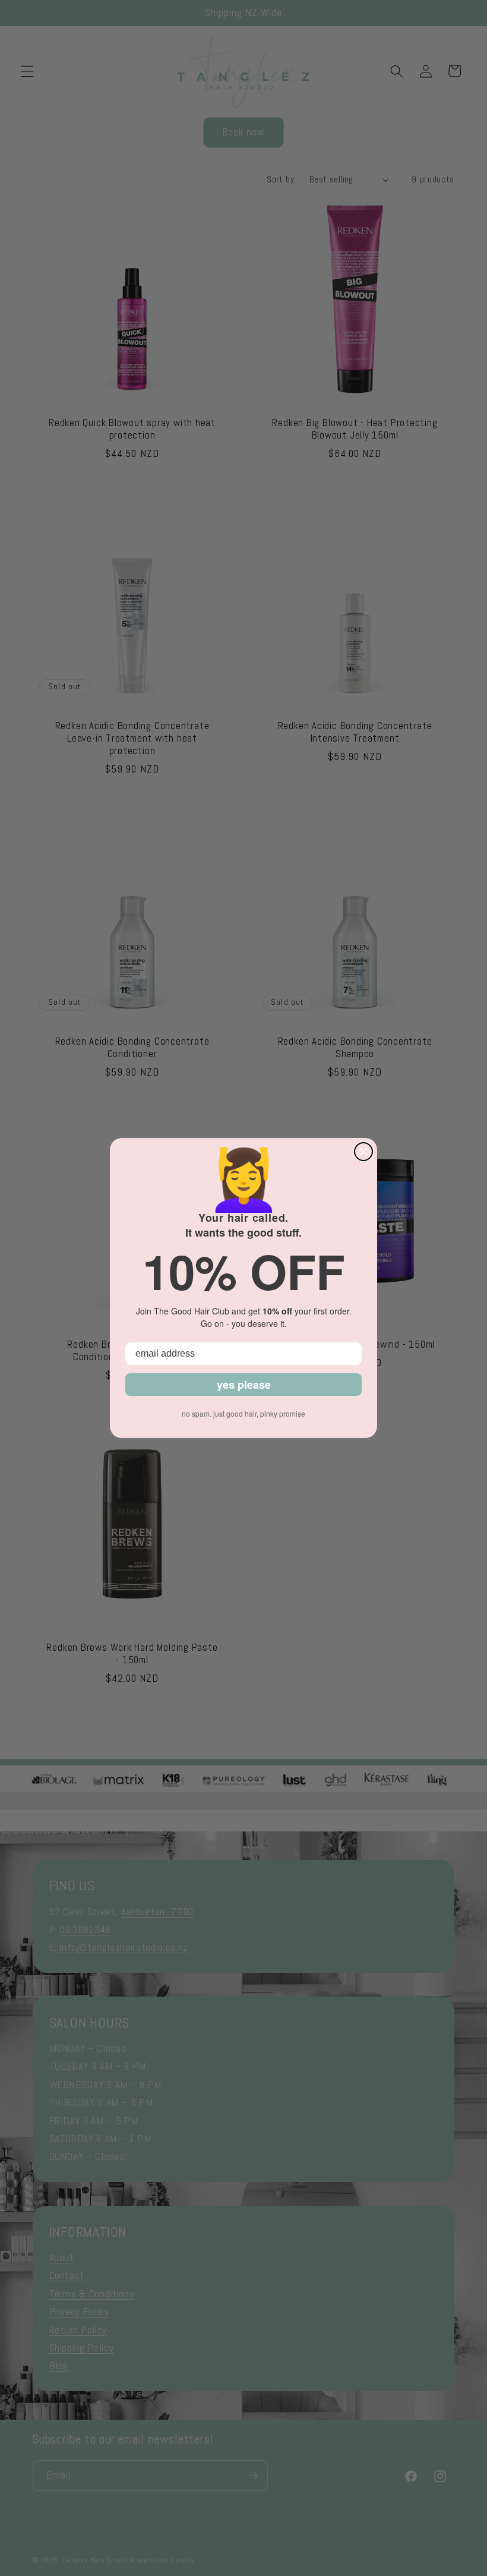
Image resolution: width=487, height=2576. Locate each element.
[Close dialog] (363, 1152)
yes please (244, 1385)
